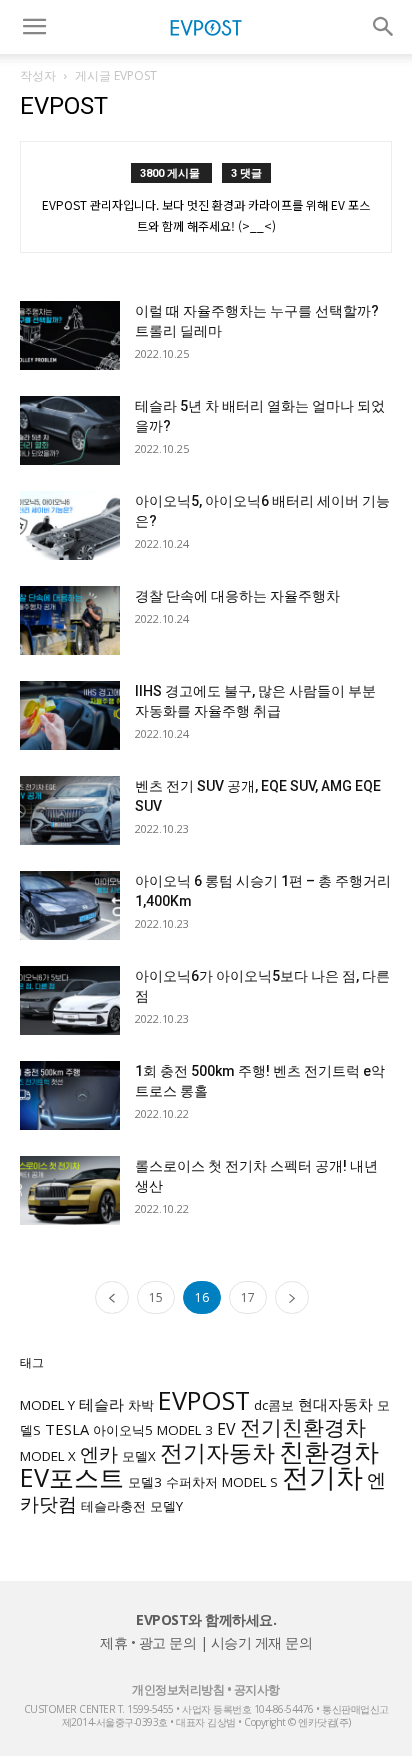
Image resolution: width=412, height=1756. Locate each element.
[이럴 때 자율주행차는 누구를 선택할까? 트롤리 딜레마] (70, 335)
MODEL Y (47, 1405)
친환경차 (329, 1451)
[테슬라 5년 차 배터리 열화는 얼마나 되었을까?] (70, 430)
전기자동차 (217, 1452)
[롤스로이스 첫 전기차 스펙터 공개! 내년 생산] (70, 1190)
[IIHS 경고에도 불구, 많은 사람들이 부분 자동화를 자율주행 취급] (70, 715)
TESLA (67, 1429)
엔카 (99, 1453)
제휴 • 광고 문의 (148, 1642)
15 (156, 1297)
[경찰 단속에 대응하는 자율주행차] (70, 620)
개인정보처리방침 (178, 1689)
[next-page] (292, 1297)
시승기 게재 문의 (262, 1642)
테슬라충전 (113, 1506)
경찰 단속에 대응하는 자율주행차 (237, 596)
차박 (141, 1405)
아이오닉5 (123, 1430)
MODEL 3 (185, 1430)
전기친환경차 (303, 1426)
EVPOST (204, 1400)
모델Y (166, 1506)
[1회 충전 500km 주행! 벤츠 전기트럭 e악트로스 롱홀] (70, 1095)
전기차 (322, 1477)
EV (226, 1429)
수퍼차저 (192, 1482)
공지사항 (257, 1689)
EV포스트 (72, 1477)
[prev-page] (112, 1297)
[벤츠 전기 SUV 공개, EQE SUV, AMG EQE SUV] (70, 810)
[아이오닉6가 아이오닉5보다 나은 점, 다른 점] (70, 1000)
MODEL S (250, 1482)
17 (248, 1297)
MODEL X (48, 1456)
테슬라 (101, 1404)
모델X (139, 1456)
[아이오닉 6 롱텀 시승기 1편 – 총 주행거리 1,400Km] (70, 905)
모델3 (145, 1482)
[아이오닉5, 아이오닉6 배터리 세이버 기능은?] (70, 525)
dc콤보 (274, 1405)
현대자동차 (335, 1404)
